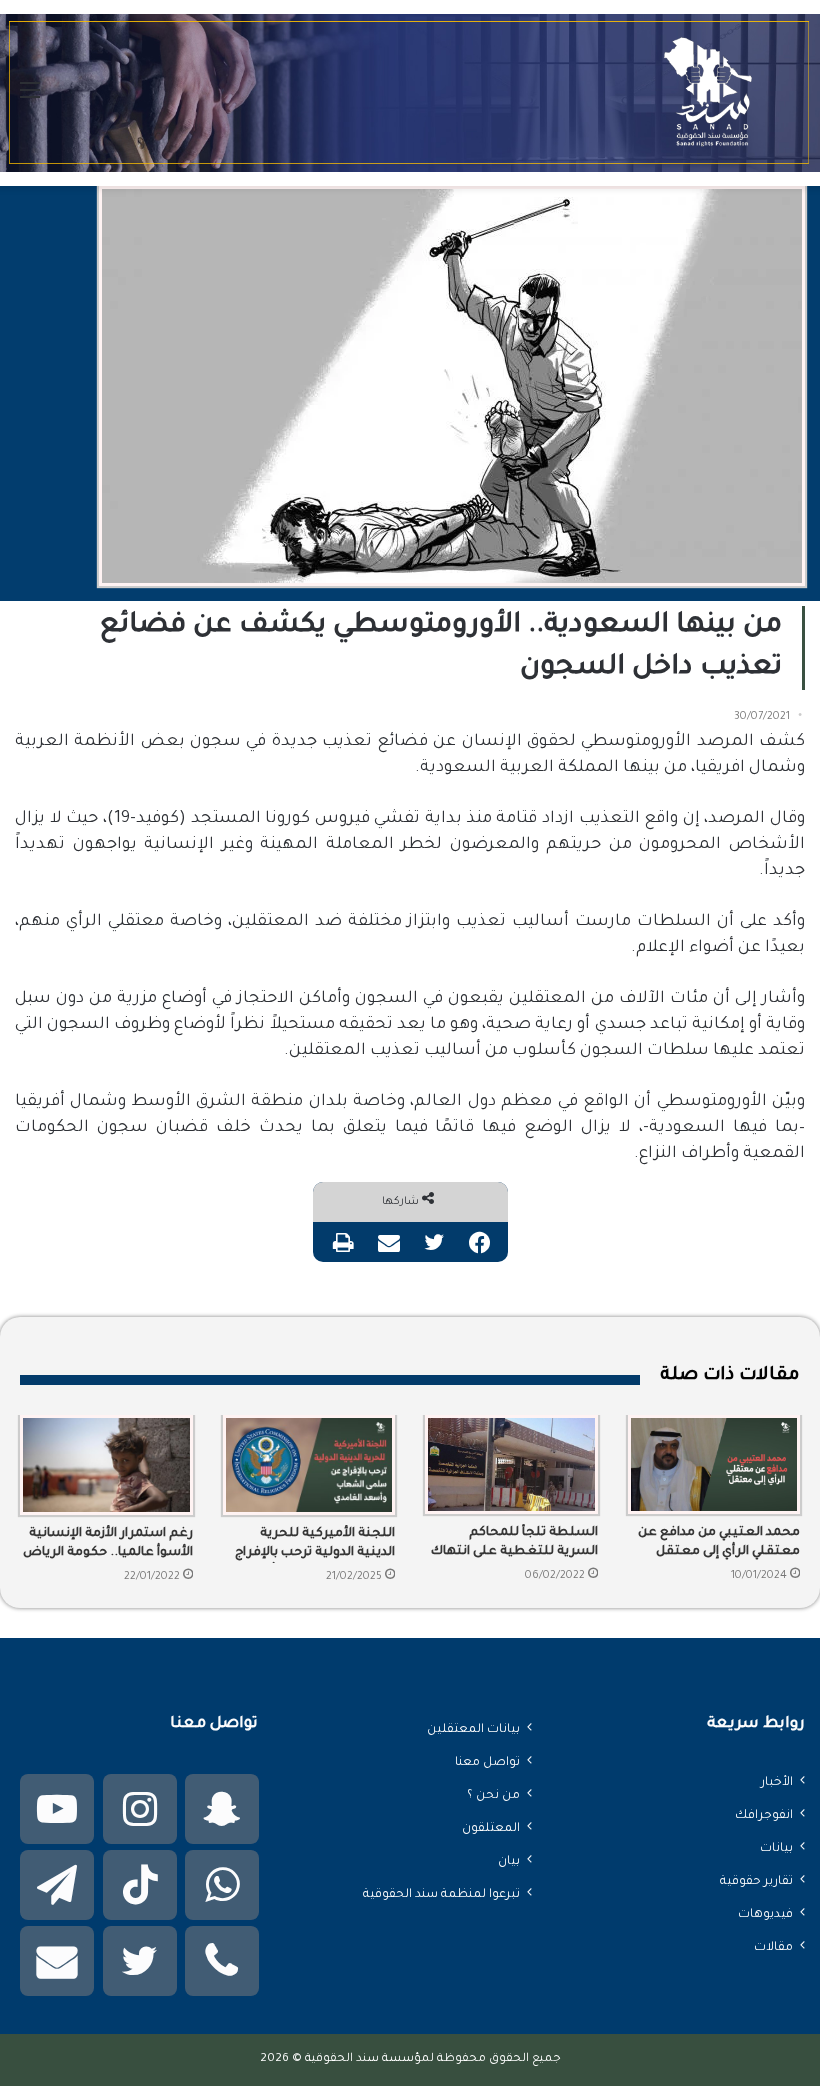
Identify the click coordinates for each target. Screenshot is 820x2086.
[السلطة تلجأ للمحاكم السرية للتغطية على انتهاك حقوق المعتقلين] (511, 1464)
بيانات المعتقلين (473, 1730)
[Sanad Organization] (410, 93)
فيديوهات (765, 1915)
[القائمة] (30, 100)
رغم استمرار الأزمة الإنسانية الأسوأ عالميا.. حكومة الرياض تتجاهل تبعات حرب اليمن (108, 1545)
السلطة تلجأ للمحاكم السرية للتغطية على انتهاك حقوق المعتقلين (514, 1544)
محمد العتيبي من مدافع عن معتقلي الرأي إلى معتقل (719, 1542)
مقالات (773, 1948)
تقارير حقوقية (756, 1882)
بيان (509, 1862)
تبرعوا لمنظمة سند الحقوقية (441, 1895)
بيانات (776, 1849)
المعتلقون (491, 1829)
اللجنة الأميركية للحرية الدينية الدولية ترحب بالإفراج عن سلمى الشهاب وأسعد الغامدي (315, 1545)
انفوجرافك (764, 1816)
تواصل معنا (487, 1763)
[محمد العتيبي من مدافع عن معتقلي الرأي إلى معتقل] (714, 1465)
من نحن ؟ (493, 1796)
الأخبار (777, 1783)
